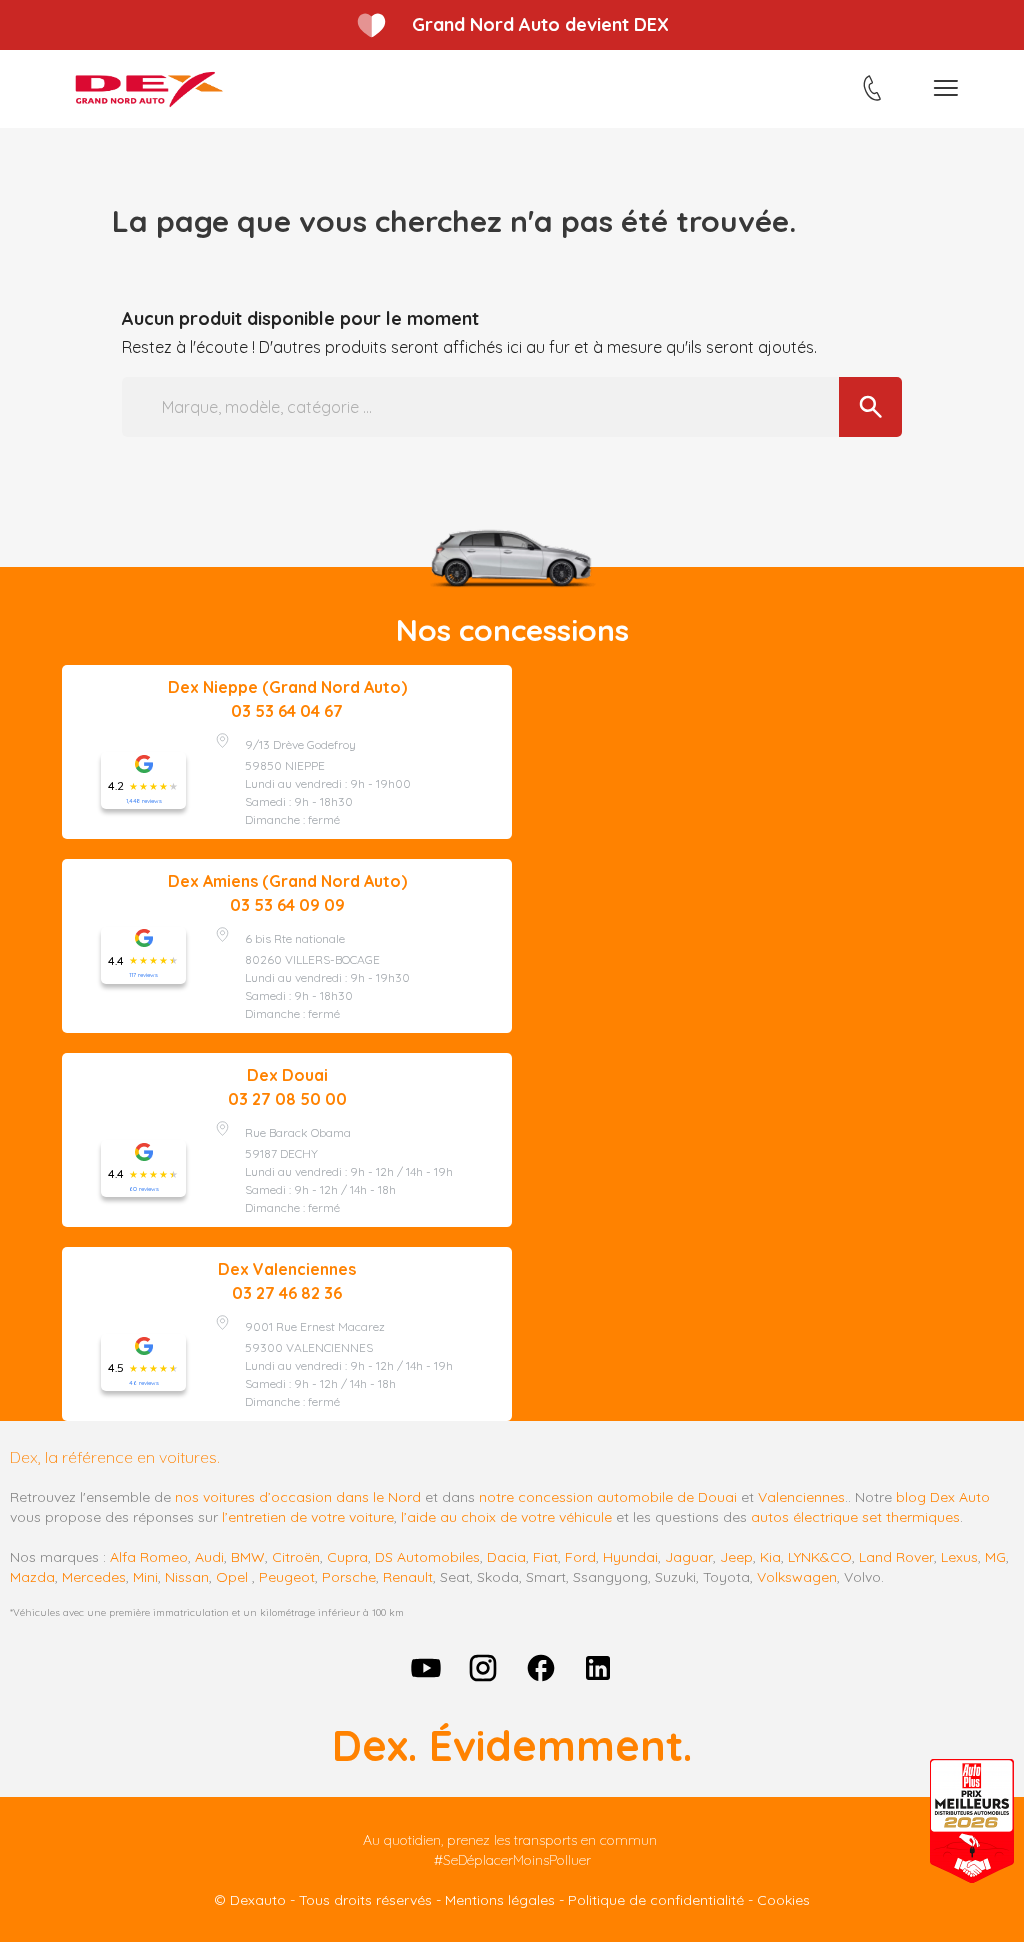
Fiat (545, 1557)
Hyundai (630, 1557)
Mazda (32, 1577)
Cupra (347, 1557)
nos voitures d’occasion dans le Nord (298, 1497)
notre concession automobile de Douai (608, 1497)
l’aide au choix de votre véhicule (506, 1517)
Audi (209, 1557)
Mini (145, 1577)
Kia (770, 1557)
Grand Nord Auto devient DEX (540, 24)
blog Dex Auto (943, 1497)
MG (995, 1557)
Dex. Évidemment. (512, 1745)
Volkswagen (797, 1577)
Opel (232, 1577)
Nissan (187, 1577)
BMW (248, 1557)
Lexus (959, 1557)
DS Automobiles (427, 1557)
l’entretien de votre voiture (308, 1517)
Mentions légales (500, 1900)
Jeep (736, 1557)
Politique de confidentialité (656, 1900)
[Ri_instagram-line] (483, 1668)
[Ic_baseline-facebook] (541, 1668)
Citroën (296, 1557)
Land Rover (896, 1557)
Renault (408, 1577)
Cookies (783, 1900)
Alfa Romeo (149, 1557)
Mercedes (94, 1577)
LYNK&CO (820, 1557)
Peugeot (287, 1577)
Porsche (349, 1577)
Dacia (506, 1557)
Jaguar (689, 1557)
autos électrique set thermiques (855, 1517)
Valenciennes (801, 1497)
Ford (580, 1557)
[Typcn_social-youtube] (426, 1668)
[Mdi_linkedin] (599, 1668)
